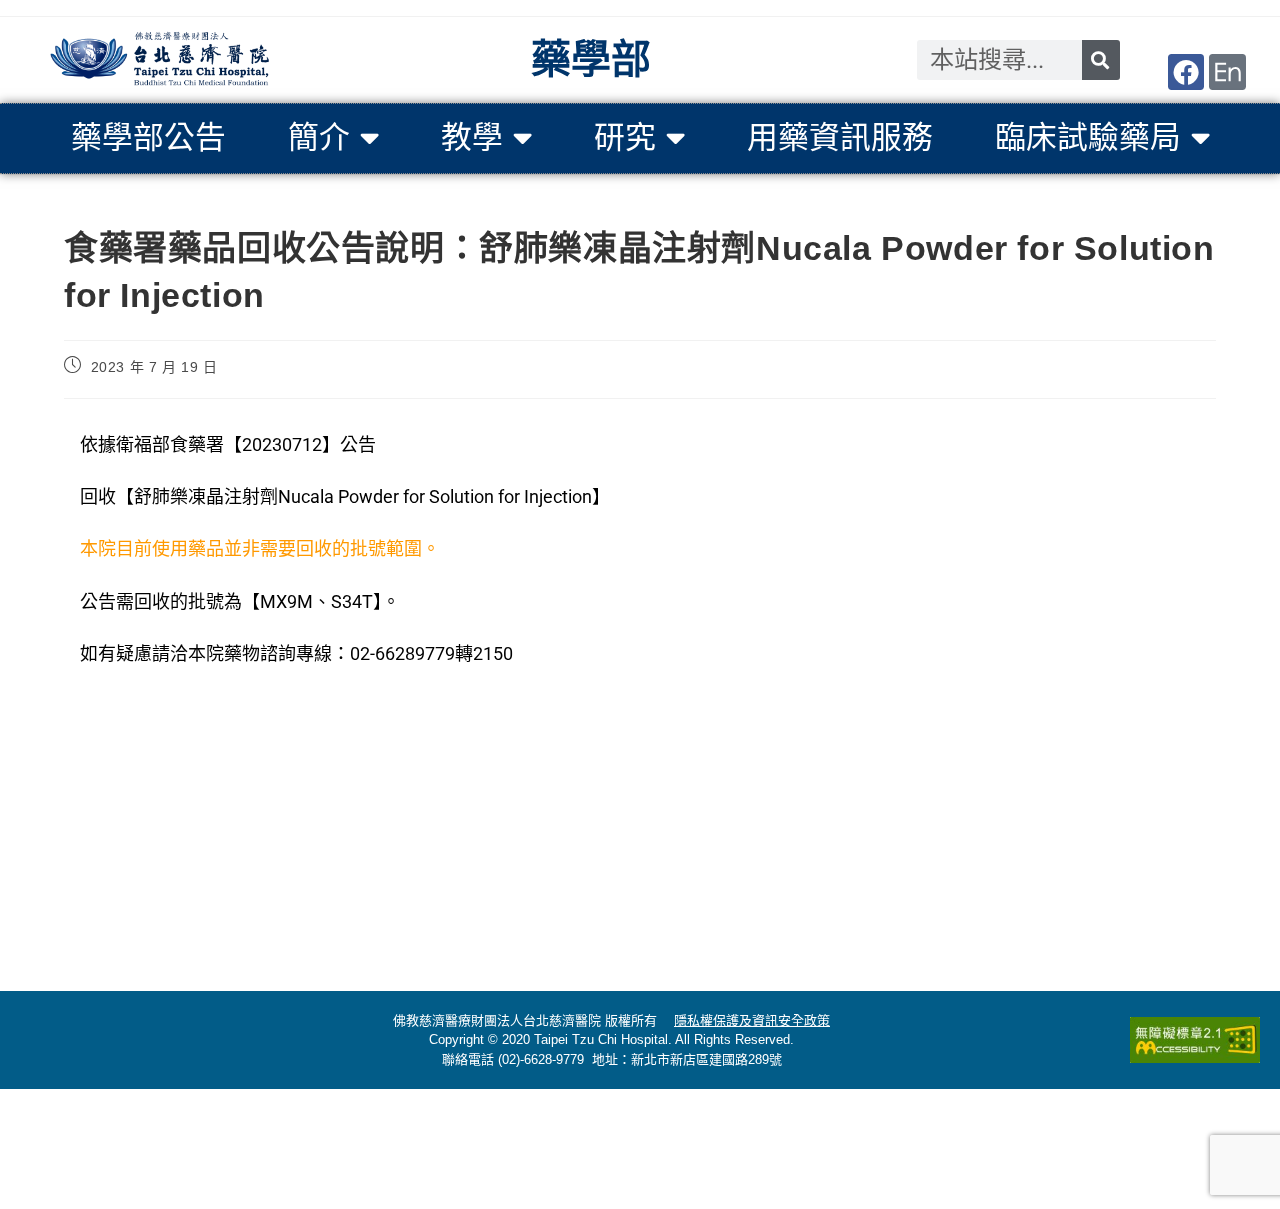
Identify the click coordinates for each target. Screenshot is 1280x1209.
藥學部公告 (148, 137)
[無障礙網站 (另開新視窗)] (1195, 1040)
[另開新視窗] (1186, 72)
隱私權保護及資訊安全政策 (752, 1020)
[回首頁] (160, 60)
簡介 (319, 137)
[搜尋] (1101, 60)
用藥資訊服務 (840, 137)
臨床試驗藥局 (1088, 137)
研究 (625, 137)
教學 (472, 137)
